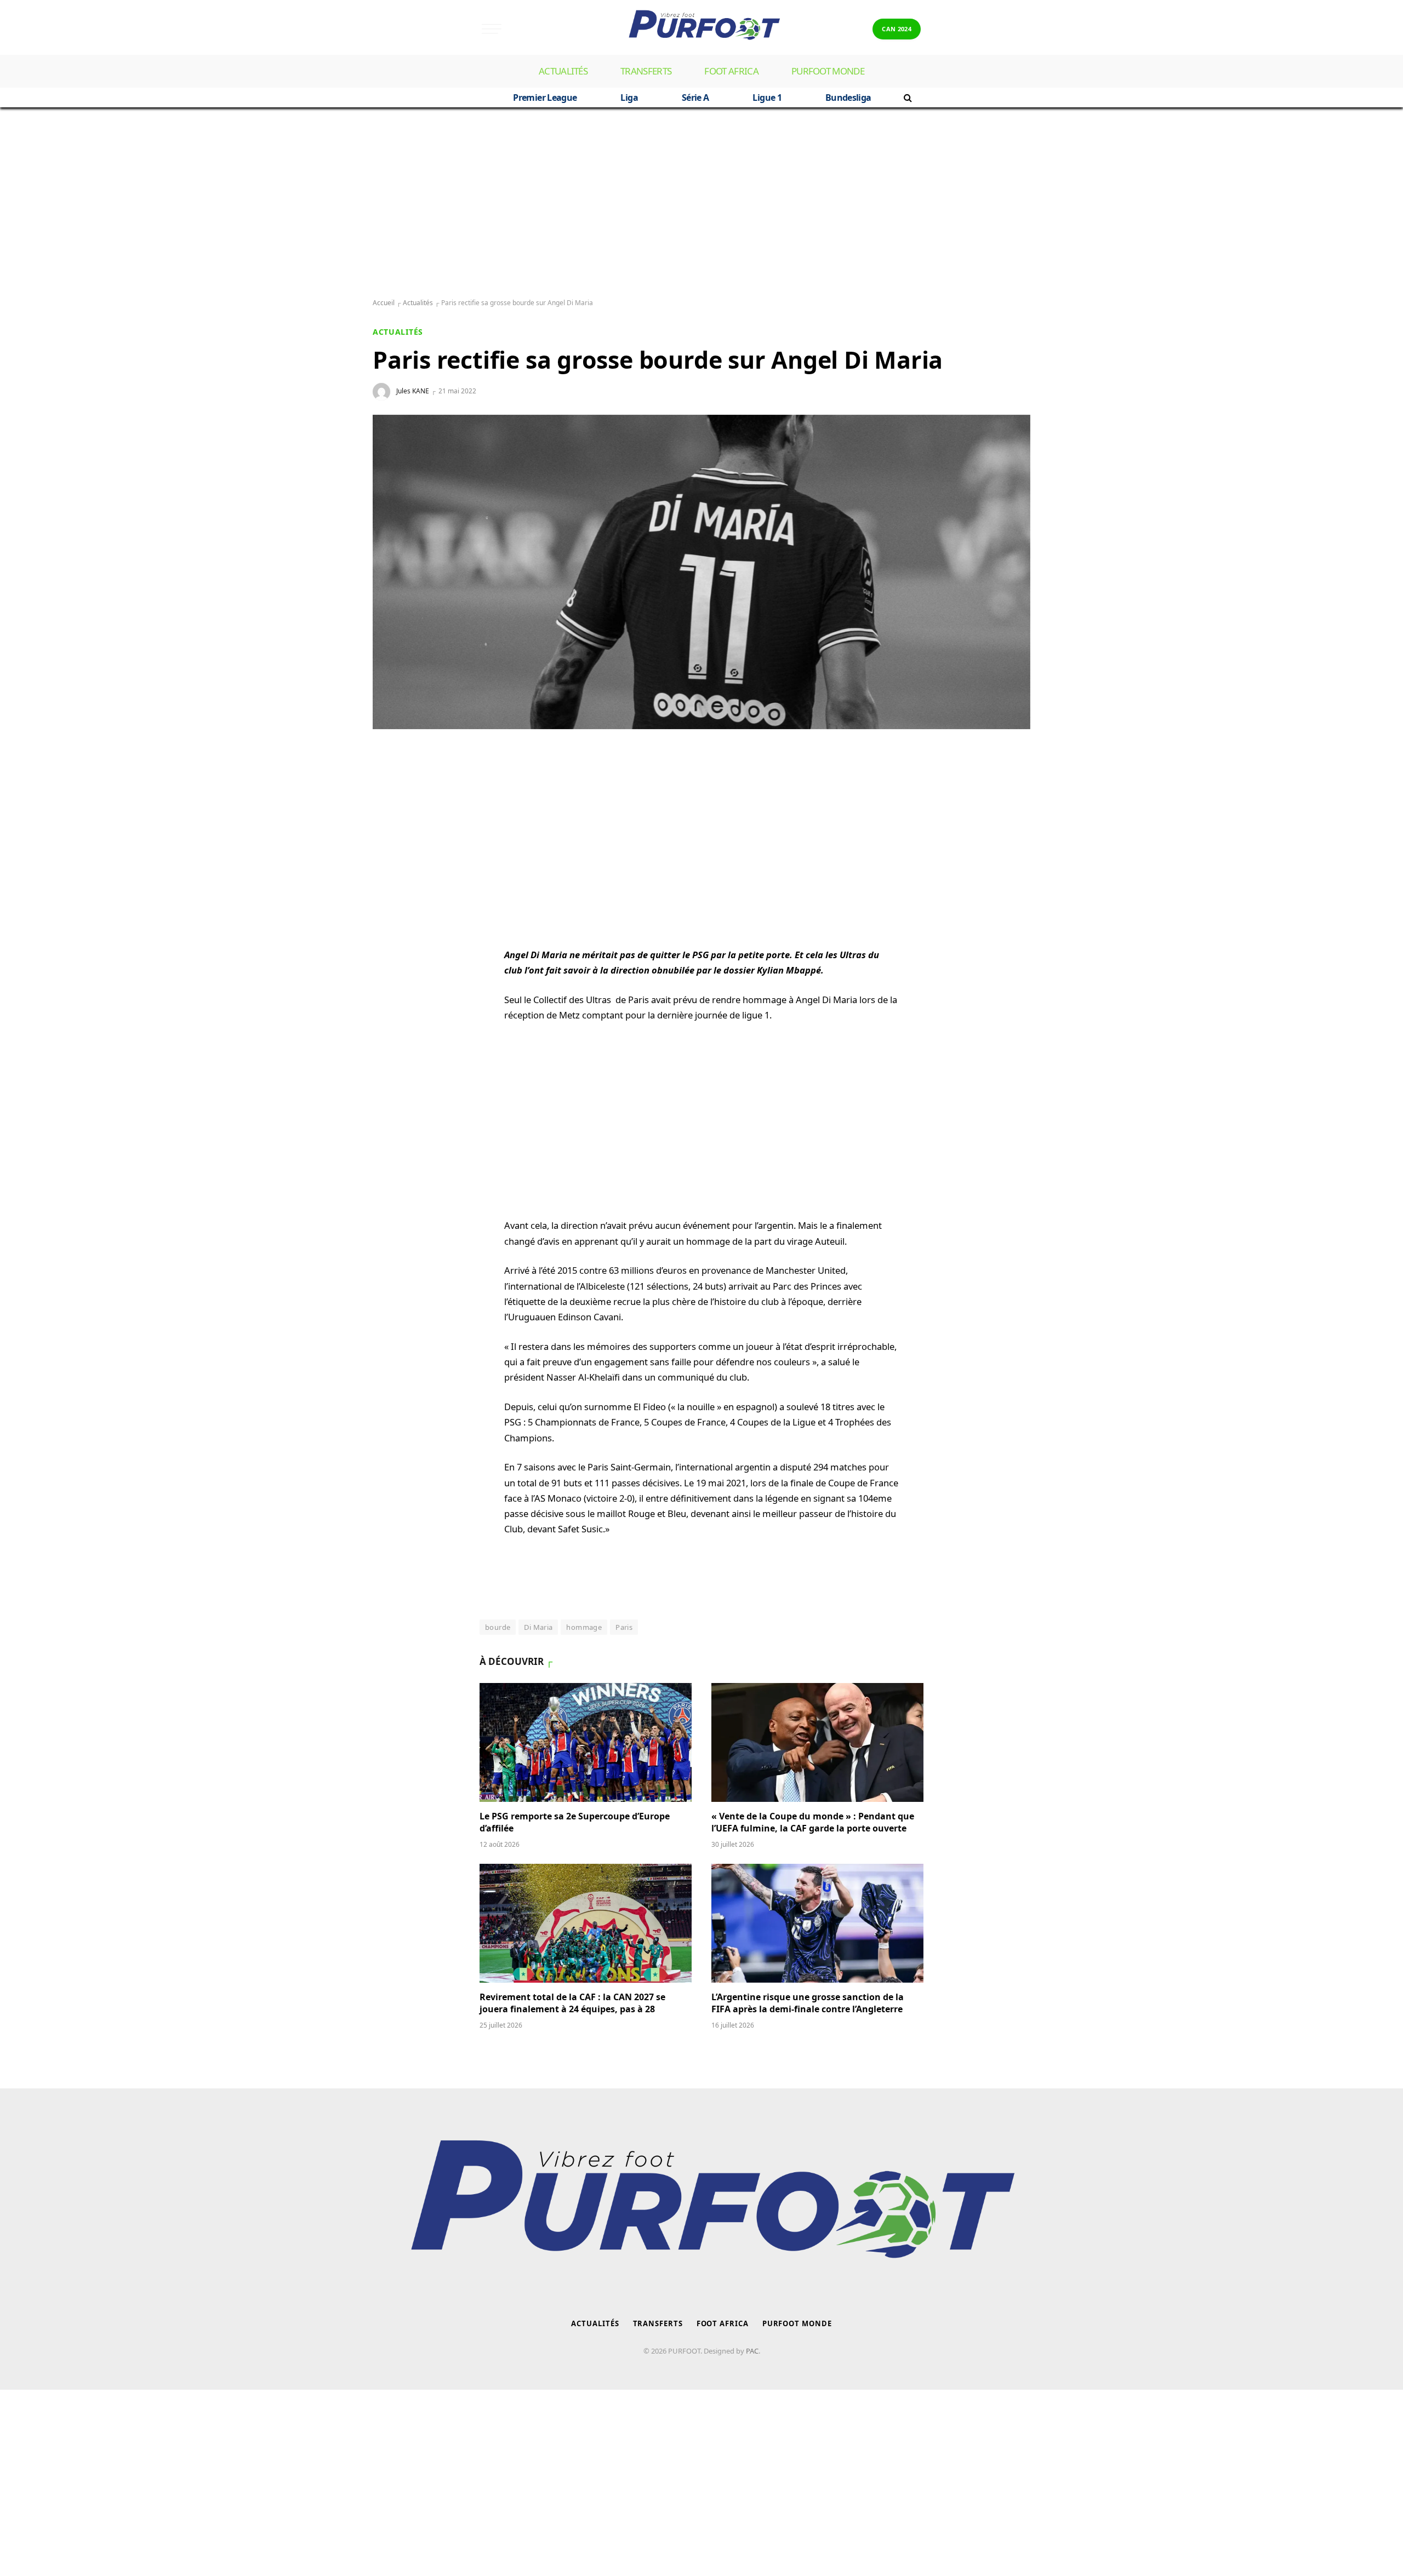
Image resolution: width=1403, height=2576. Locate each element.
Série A (695, 98)
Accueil (384, 303)
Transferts (646, 71)
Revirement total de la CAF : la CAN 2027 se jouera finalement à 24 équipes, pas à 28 (572, 2003)
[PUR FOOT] (701, 29)
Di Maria (538, 1627)
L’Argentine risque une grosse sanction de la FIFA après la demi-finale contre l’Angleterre (808, 2003)
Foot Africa (731, 71)
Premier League (545, 98)
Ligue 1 (767, 98)
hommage (584, 1627)
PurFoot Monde (828, 71)
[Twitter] (392, 835)
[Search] (907, 98)
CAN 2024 (897, 29)
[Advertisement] (701, 203)
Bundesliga (848, 98)
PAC (752, 2351)
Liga (629, 98)
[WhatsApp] (392, 783)
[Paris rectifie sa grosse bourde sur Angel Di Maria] (701, 572)
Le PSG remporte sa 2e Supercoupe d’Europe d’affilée (575, 1822)
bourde (498, 1627)
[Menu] (492, 29)
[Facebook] (392, 809)
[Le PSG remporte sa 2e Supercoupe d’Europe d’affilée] (586, 1743)
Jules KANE (413, 391)
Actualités (563, 71)
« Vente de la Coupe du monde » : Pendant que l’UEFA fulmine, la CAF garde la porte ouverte (813, 1822)
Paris (624, 1627)
